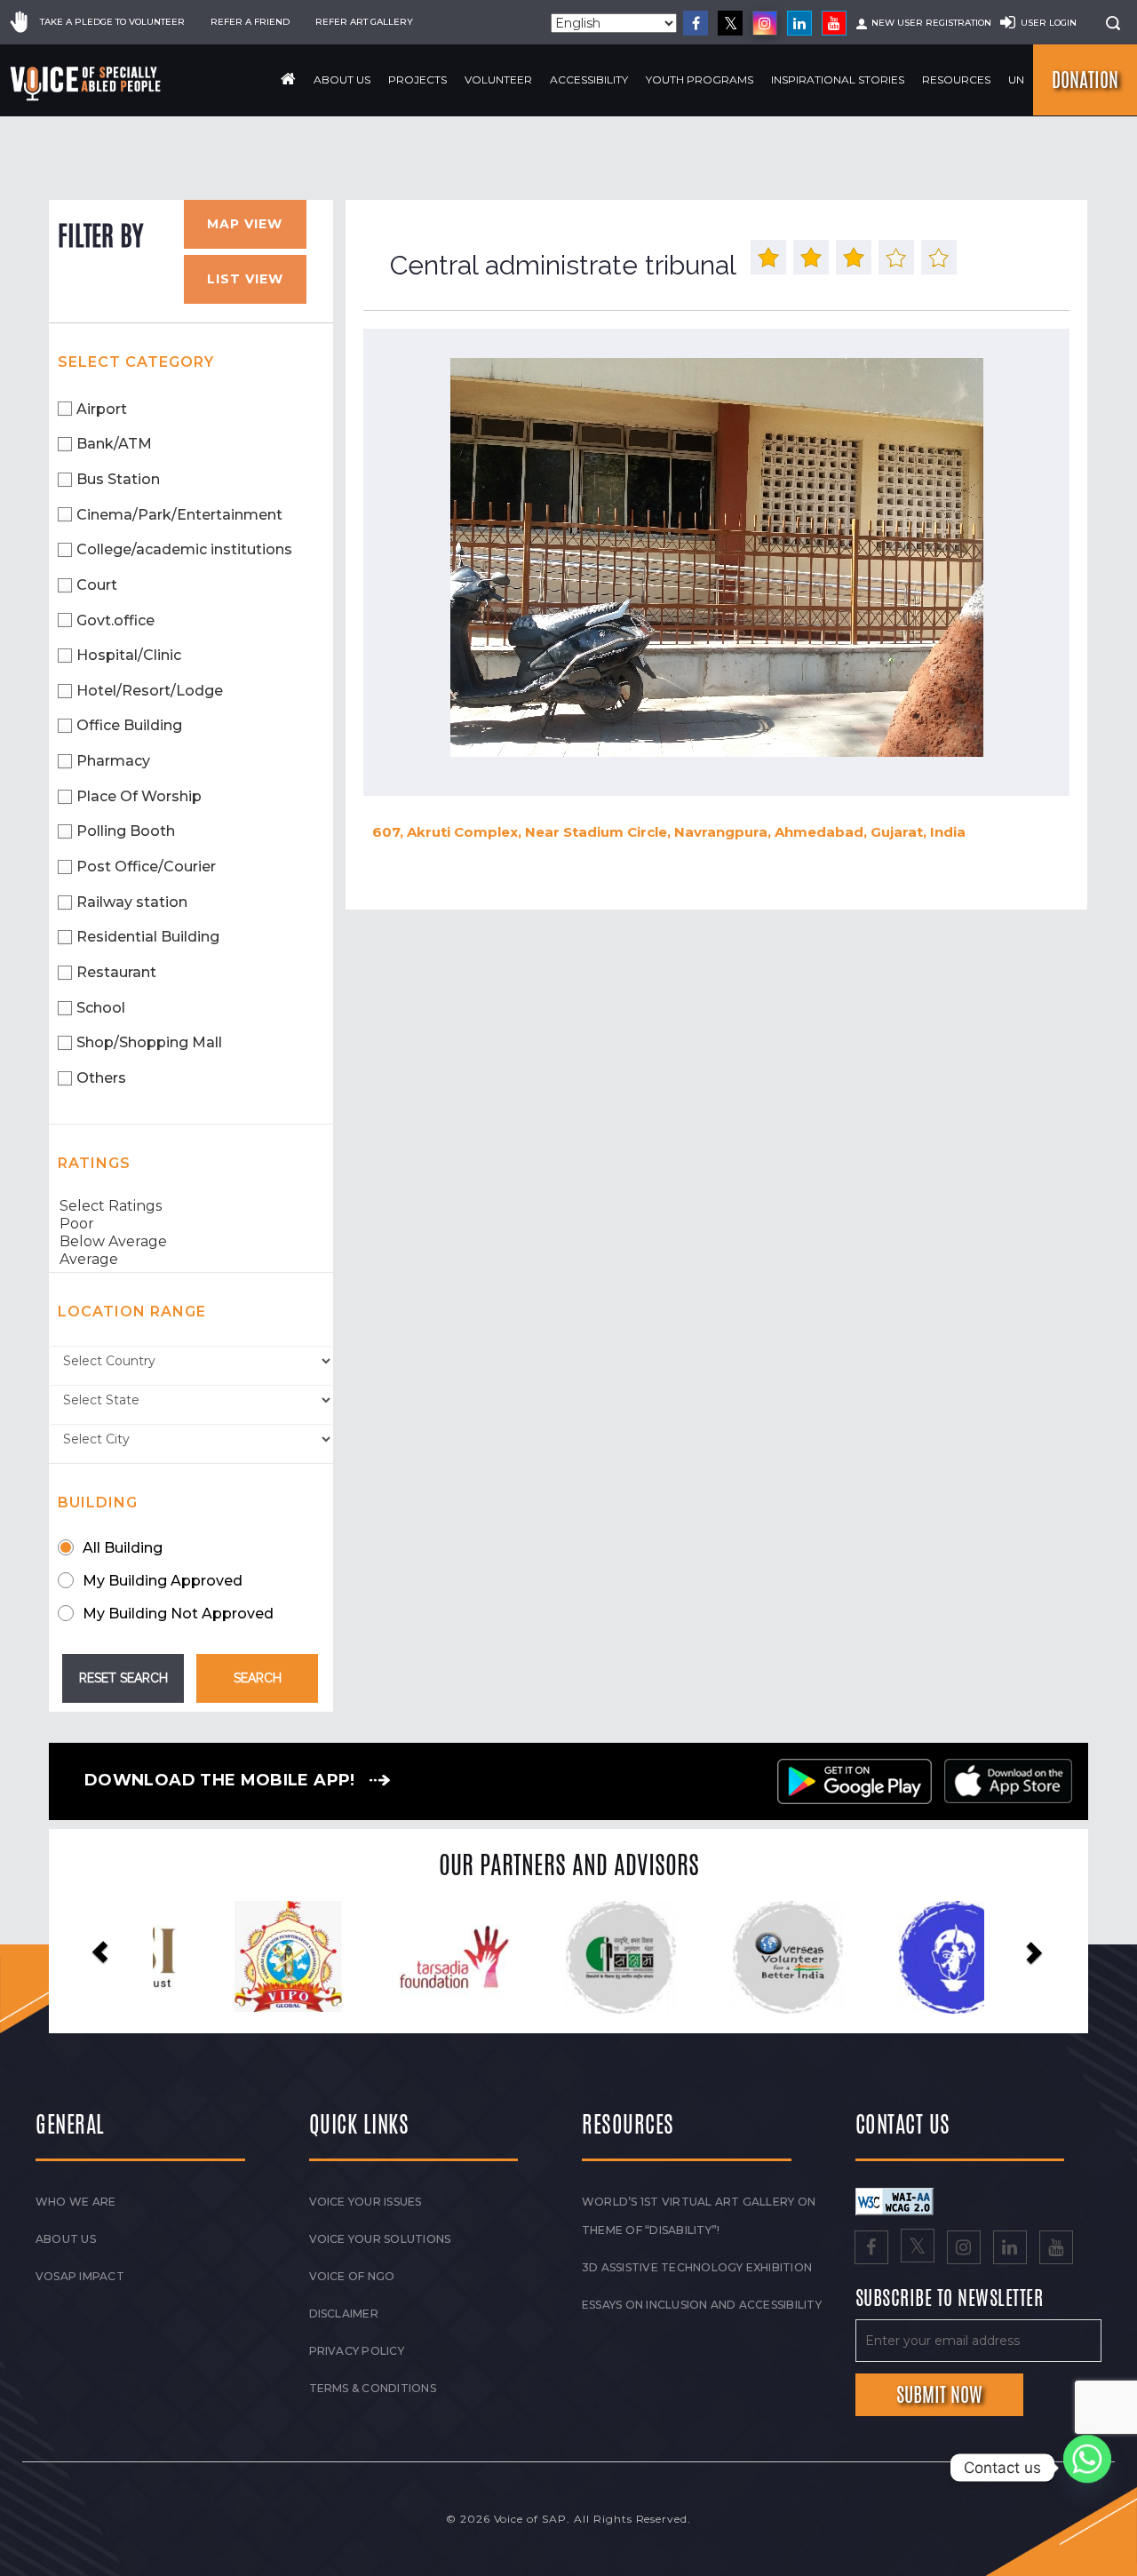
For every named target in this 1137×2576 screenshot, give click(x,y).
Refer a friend (250, 22)
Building (98, 1503)
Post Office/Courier (146, 867)
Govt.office (115, 620)
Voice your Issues (366, 2202)
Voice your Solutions (380, 2239)
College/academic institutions (184, 549)
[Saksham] (409, 1958)
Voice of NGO (352, 2276)
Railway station (132, 902)
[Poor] (191, 1224)
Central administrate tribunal (563, 265)
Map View (245, 224)
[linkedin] (799, 23)
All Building (123, 1548)
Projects (417, 80)
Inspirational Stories (838, 80)
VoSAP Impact (80, 2276)
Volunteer (498, 80)
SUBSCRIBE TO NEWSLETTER (950, 2299)
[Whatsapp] (1087, 2468)
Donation (1085, 80)
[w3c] (894, 2200)
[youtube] (834, 23)
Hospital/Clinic (129, 655)
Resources (956, 80)
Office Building (129, 725)
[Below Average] (191, 1242)
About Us (342, 80)
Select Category (136, 362)
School (101, 1008)
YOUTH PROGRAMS (700, 80)
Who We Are (76, 2202)
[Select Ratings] (191, 1206)
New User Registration (931, 23)
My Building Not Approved (178, 1614)
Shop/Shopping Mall (149, 1042)
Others (101, 1078)
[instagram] (765, 23)
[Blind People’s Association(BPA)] (741, 1958)
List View (245, 279)
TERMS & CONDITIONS (373, 2388)
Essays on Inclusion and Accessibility (702, 2305)
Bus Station (118, 479)
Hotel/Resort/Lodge (150, 691)
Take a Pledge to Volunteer (112, 22)
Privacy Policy (357, 2351)
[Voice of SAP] (87, 83)
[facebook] (696, 23)
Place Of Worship (139, 796)
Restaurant (116, 972)
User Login (1049, 23)
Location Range (132, 1312)
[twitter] (730, 23)
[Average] (191, 1260)
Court (97, 585)
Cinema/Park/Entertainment (179, 515)
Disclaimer (344, 2314)
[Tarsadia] (242, 1956)
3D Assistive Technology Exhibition (697, 2267)
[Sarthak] (907, 1958)
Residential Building (148, 937)
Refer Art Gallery (364, 22)
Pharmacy (113, 761)
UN (1016, 80)
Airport (102, 409)
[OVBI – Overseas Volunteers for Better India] (575, 1958)
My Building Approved (163, 1581)
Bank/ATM (114, 444)
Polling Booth (126, 831)
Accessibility (589, 80)
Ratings (94, 1163)
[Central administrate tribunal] (716, 558)
